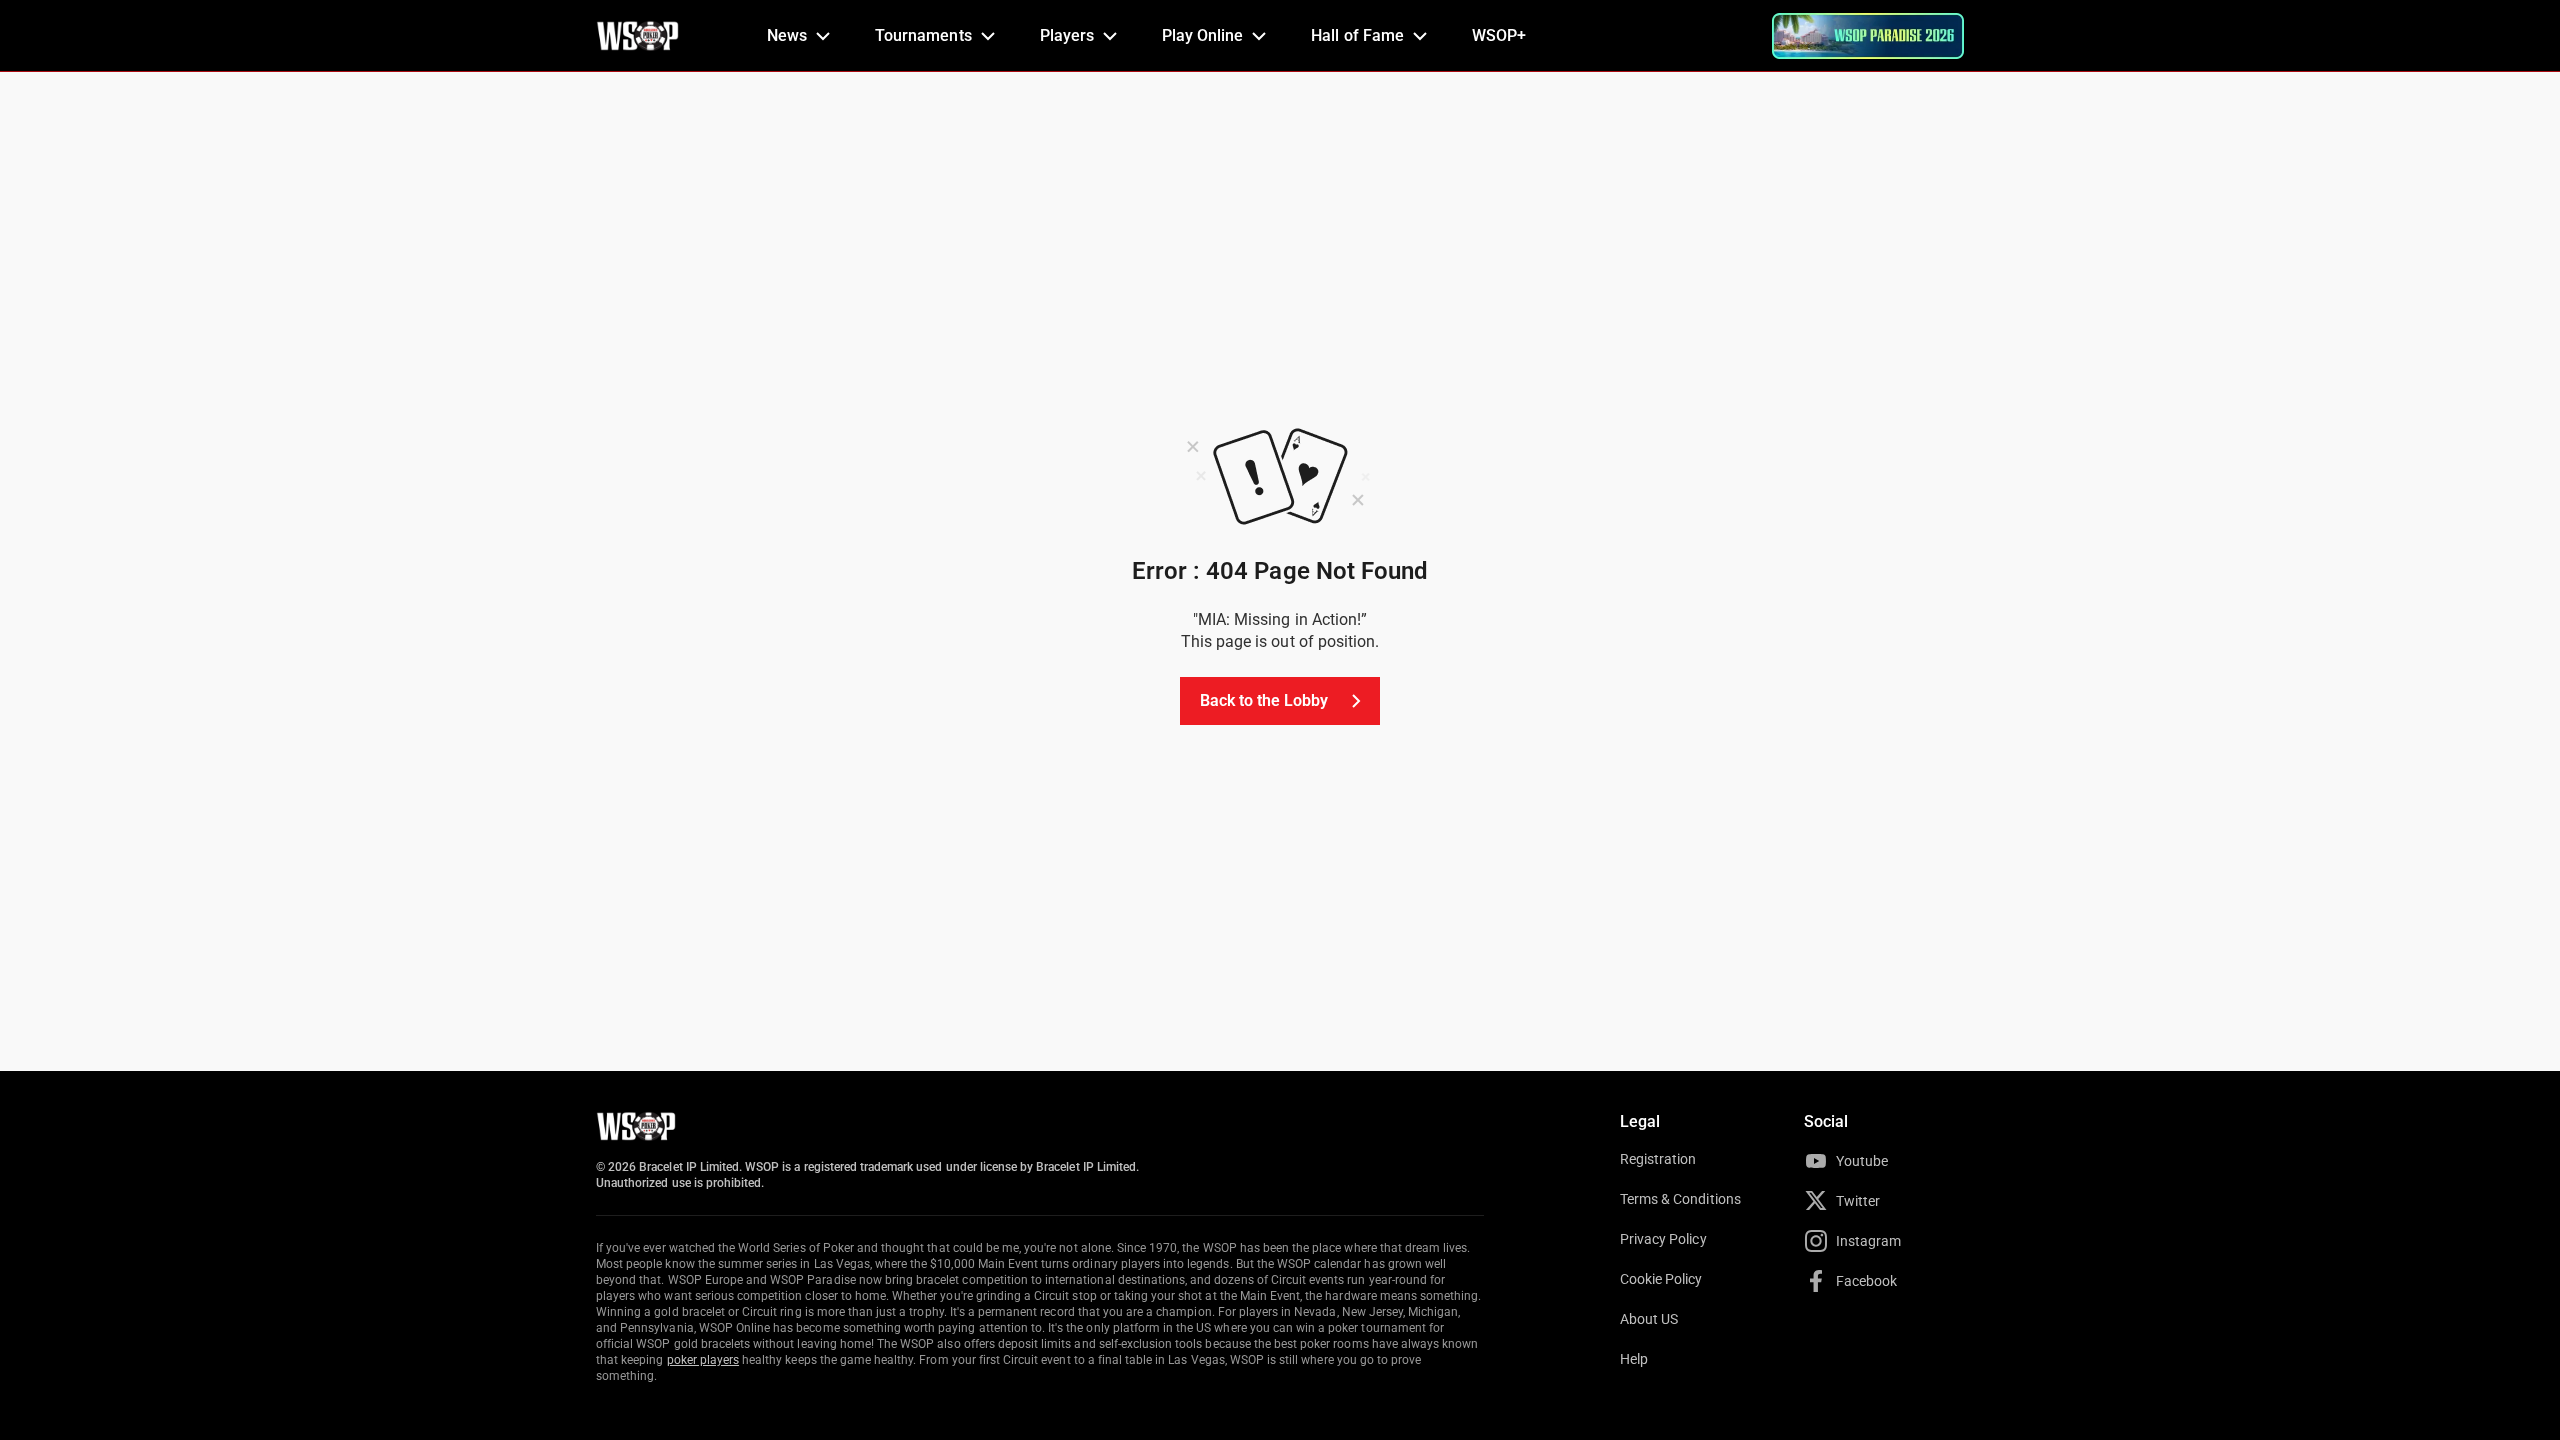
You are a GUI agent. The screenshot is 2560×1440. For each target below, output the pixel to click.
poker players (703, 1360)
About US (1649, 1319)
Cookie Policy (1661, 1279)
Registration (1658, 1159)
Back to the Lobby (1264, 700)
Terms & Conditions (1680, 1199)
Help (1634, 1359)
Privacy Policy (1663, 1239)
